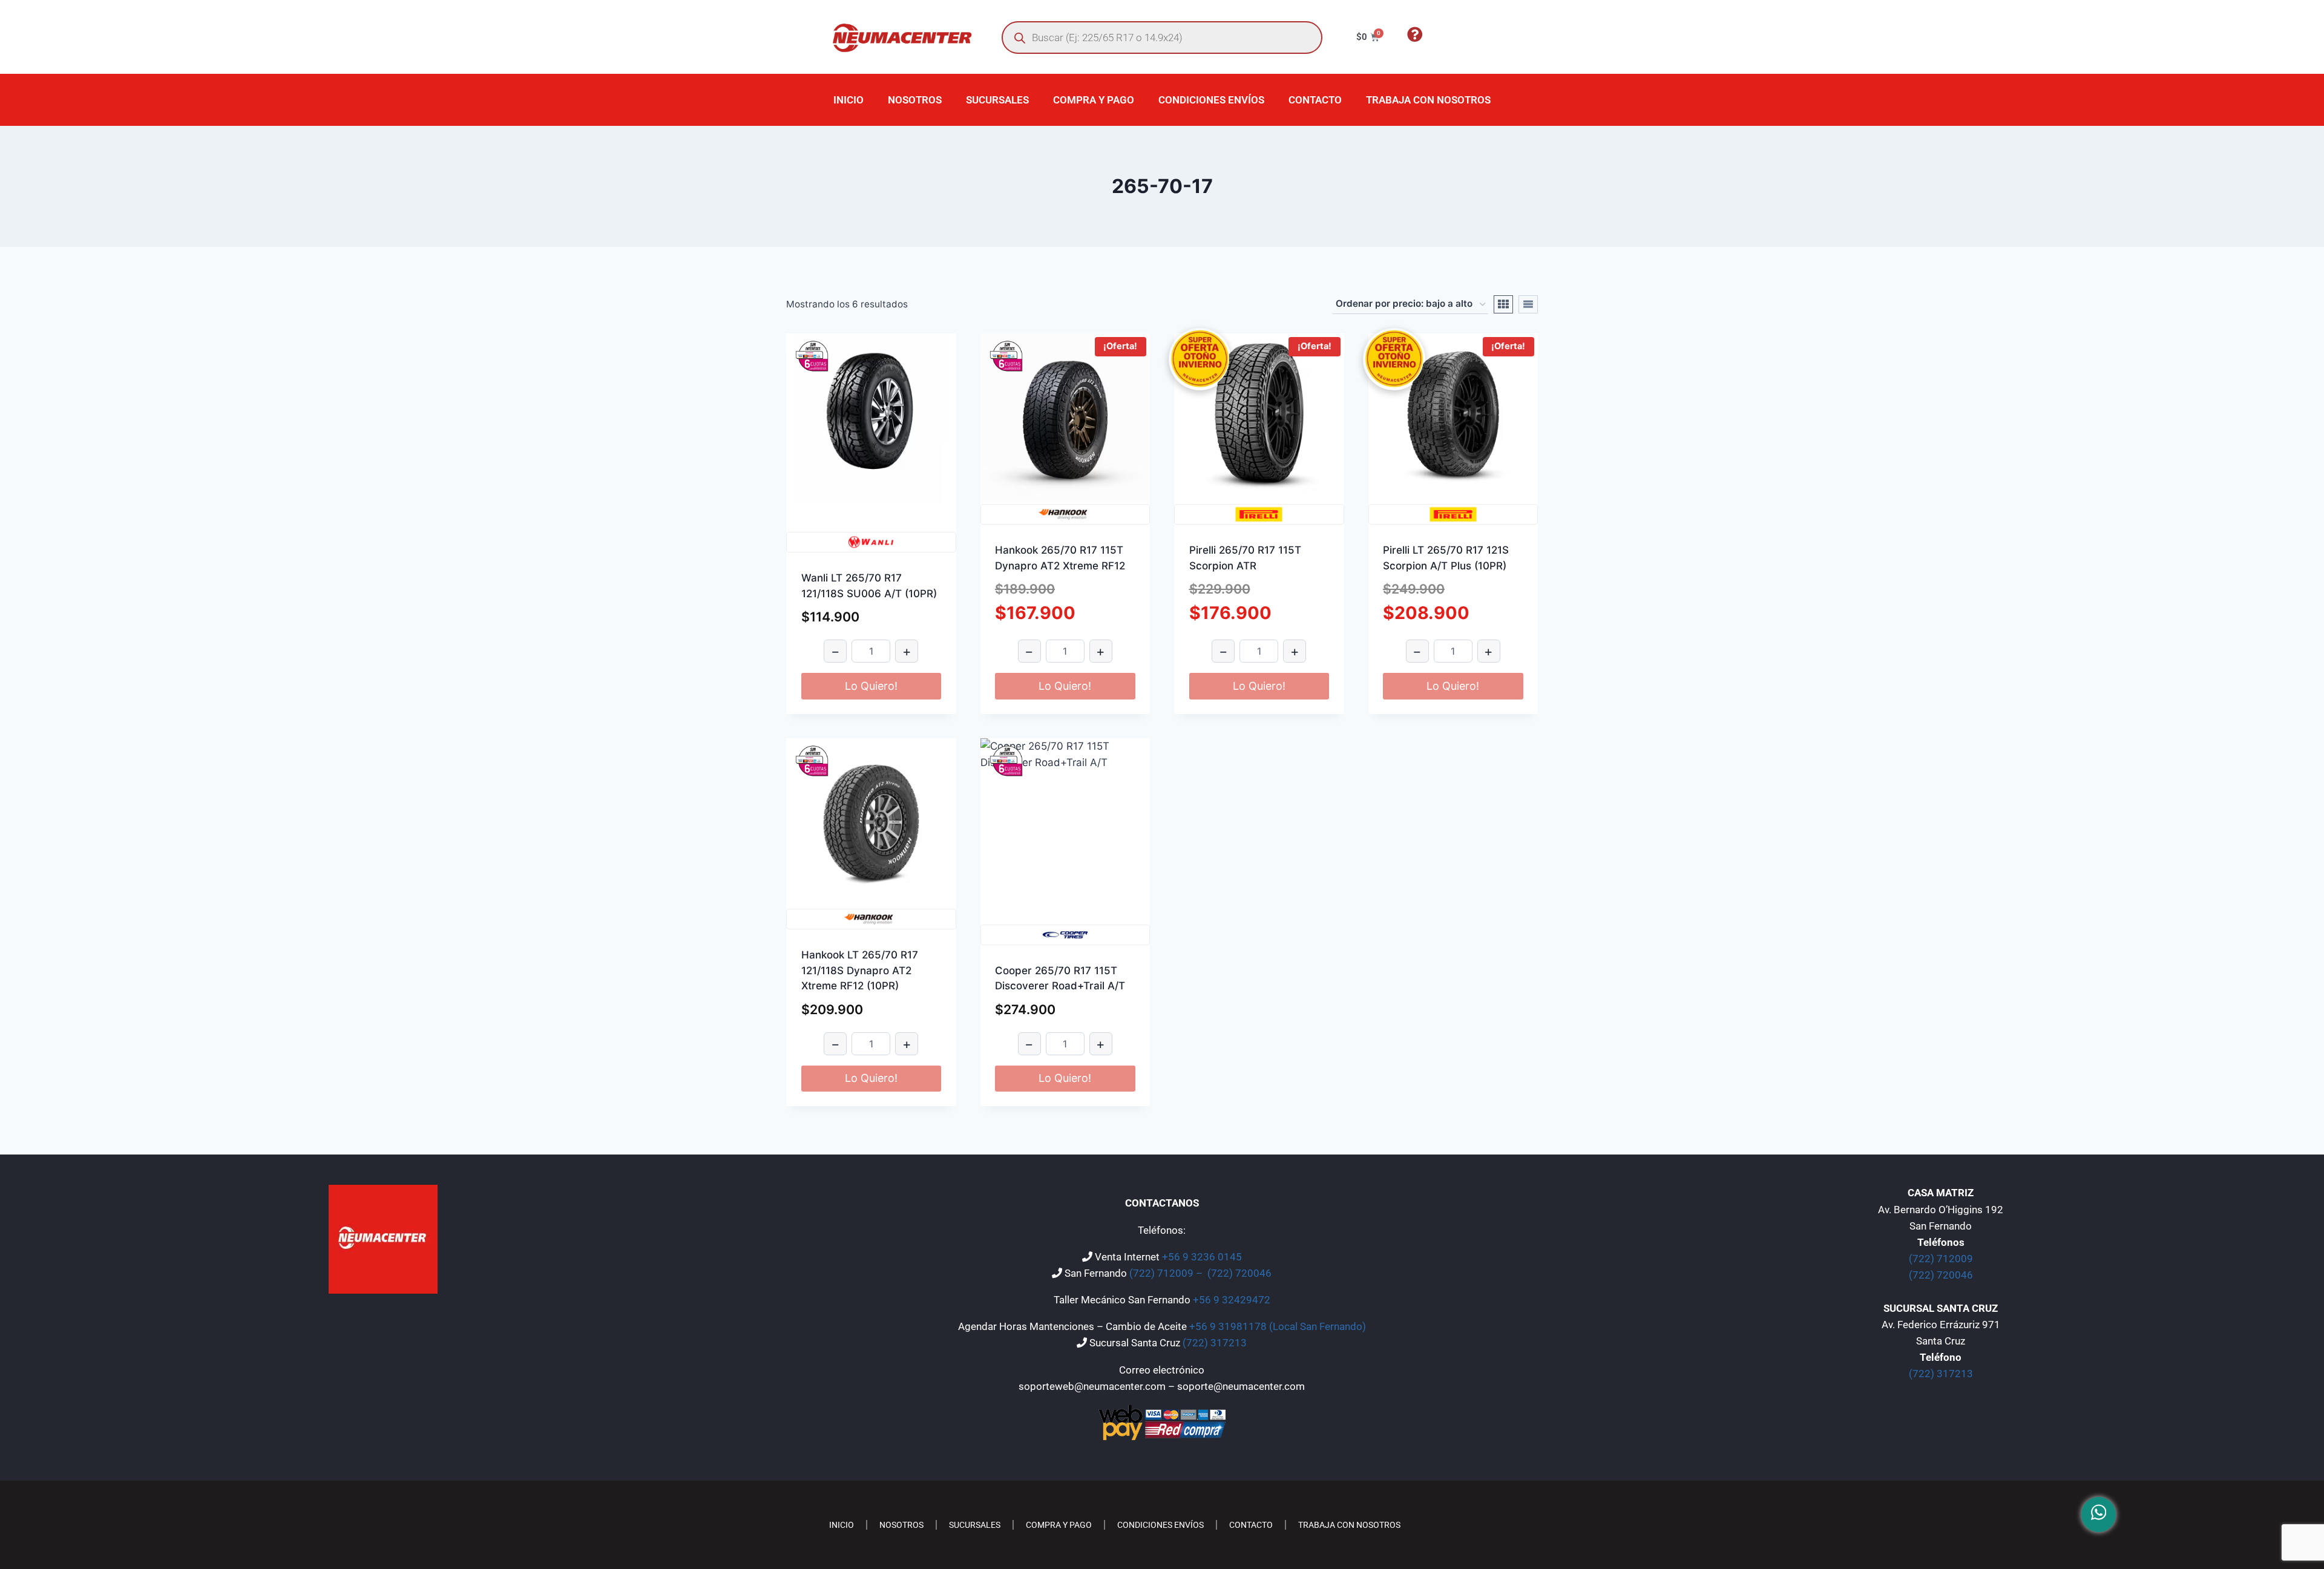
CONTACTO (1315, 100)
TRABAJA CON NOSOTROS (1428, 100)
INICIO (849, 100)
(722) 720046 (1239, 1273)
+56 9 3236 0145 (1202, 1257)
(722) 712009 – (1167, 1273)
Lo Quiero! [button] (871, 686)
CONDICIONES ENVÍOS (1211, 100)
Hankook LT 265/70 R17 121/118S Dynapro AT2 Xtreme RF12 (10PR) (860, 970)
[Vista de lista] (1528, 304)
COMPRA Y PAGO (1094, 100)
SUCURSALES (997, 100)
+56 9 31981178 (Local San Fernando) (1278, 1326)
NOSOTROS (915, 100)
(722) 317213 (1215, 1343)
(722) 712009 (1941, 1259)
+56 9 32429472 (1232, 1300)
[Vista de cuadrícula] (1503, 304)
